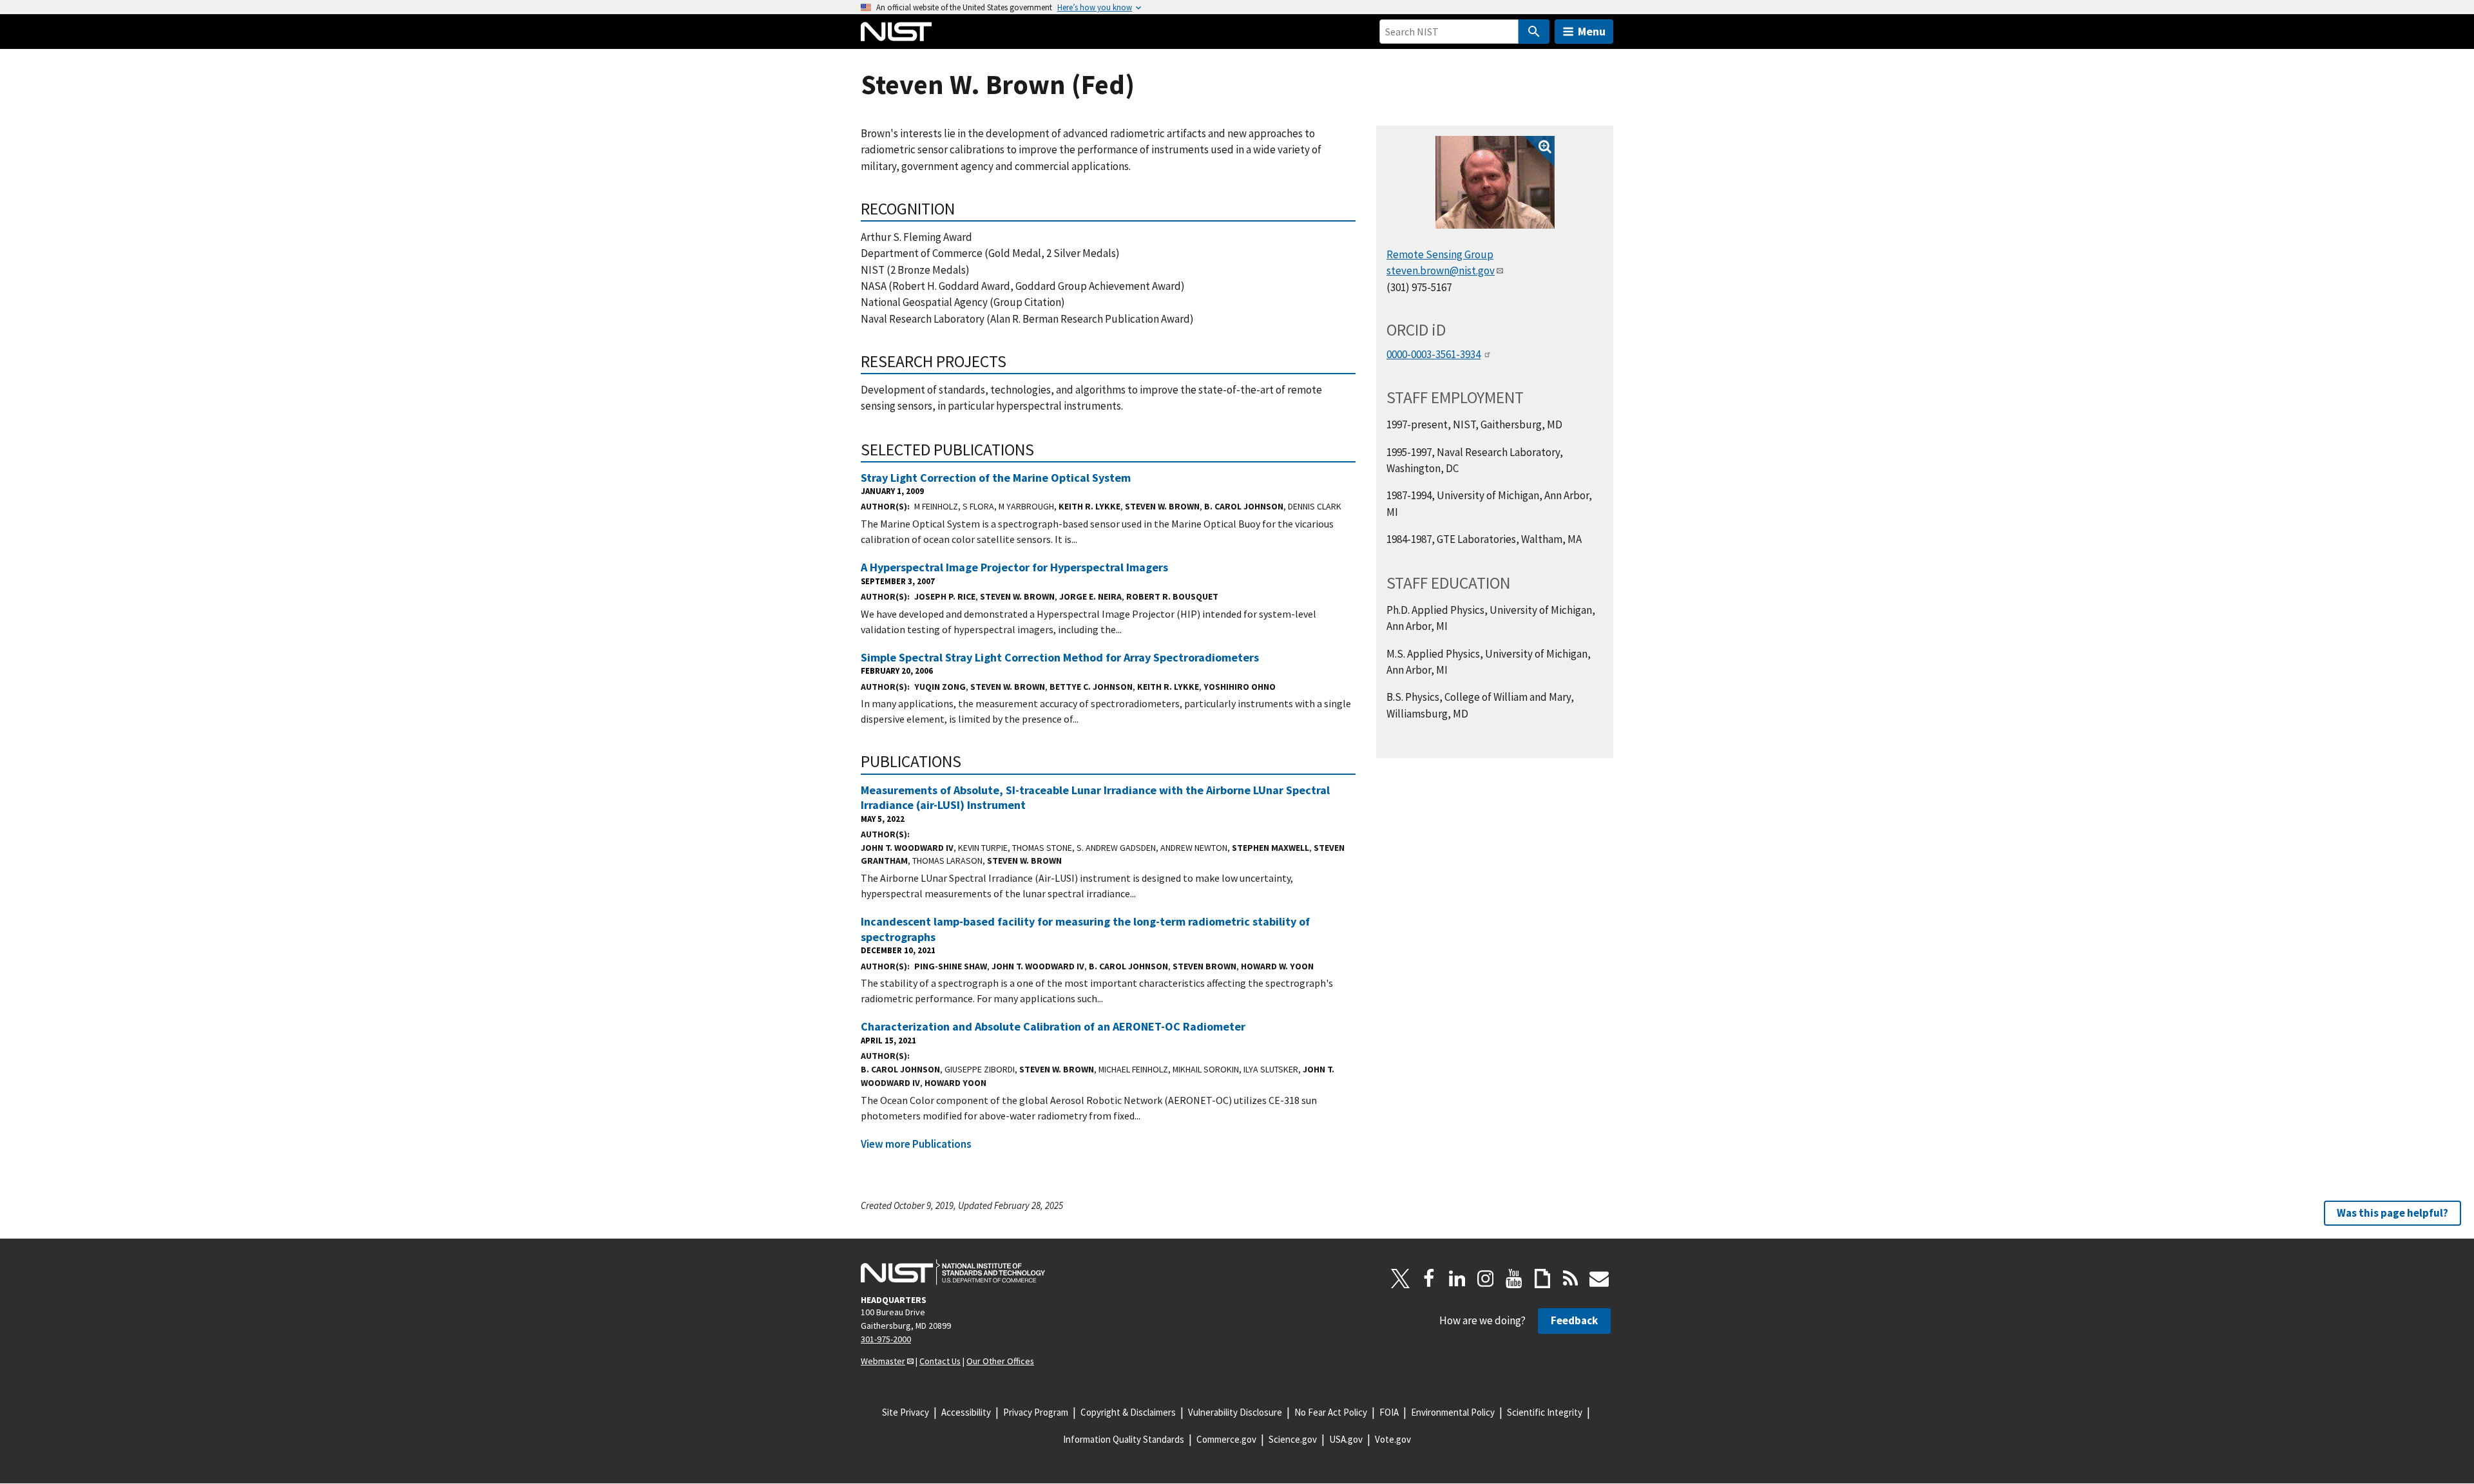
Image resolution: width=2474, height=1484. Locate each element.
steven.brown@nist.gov (1441, 271)
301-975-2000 (886, 1339)
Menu (1592, 31)
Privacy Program (1036, 1412)
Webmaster (883, 1361)
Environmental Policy (1453, 1412)
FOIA (1389, 1412)
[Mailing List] (1599, 1279)
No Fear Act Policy (1331, 1412)
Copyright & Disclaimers (1128, 1412)
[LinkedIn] (1457, 1279)
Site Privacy (906, 1412)
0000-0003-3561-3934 (1434, 354)
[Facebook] (1429, 1279)
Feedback (1574, 1320)
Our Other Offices (1000, 1361)
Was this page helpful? (2392, 1213)
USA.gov (1346, 1439)
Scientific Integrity (1545, 1412)
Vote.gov (1393, 1439)
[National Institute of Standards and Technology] (953, 1272)
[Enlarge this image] (1495, 182)
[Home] (896, 32)
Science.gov (1293, 1439)
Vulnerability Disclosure (1235, 1412)
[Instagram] (1486, 1279)
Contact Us (940, 1361)
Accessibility (966, 1412)
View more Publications (916, 1144)
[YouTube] (1514, 1279)
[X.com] (1401, 1279)
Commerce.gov (1226, 1439)
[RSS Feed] (1571, 1279)
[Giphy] (1542, 1279)
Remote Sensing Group (1440, 254)
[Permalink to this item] (964, 209)
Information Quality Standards (1124, 1439)
